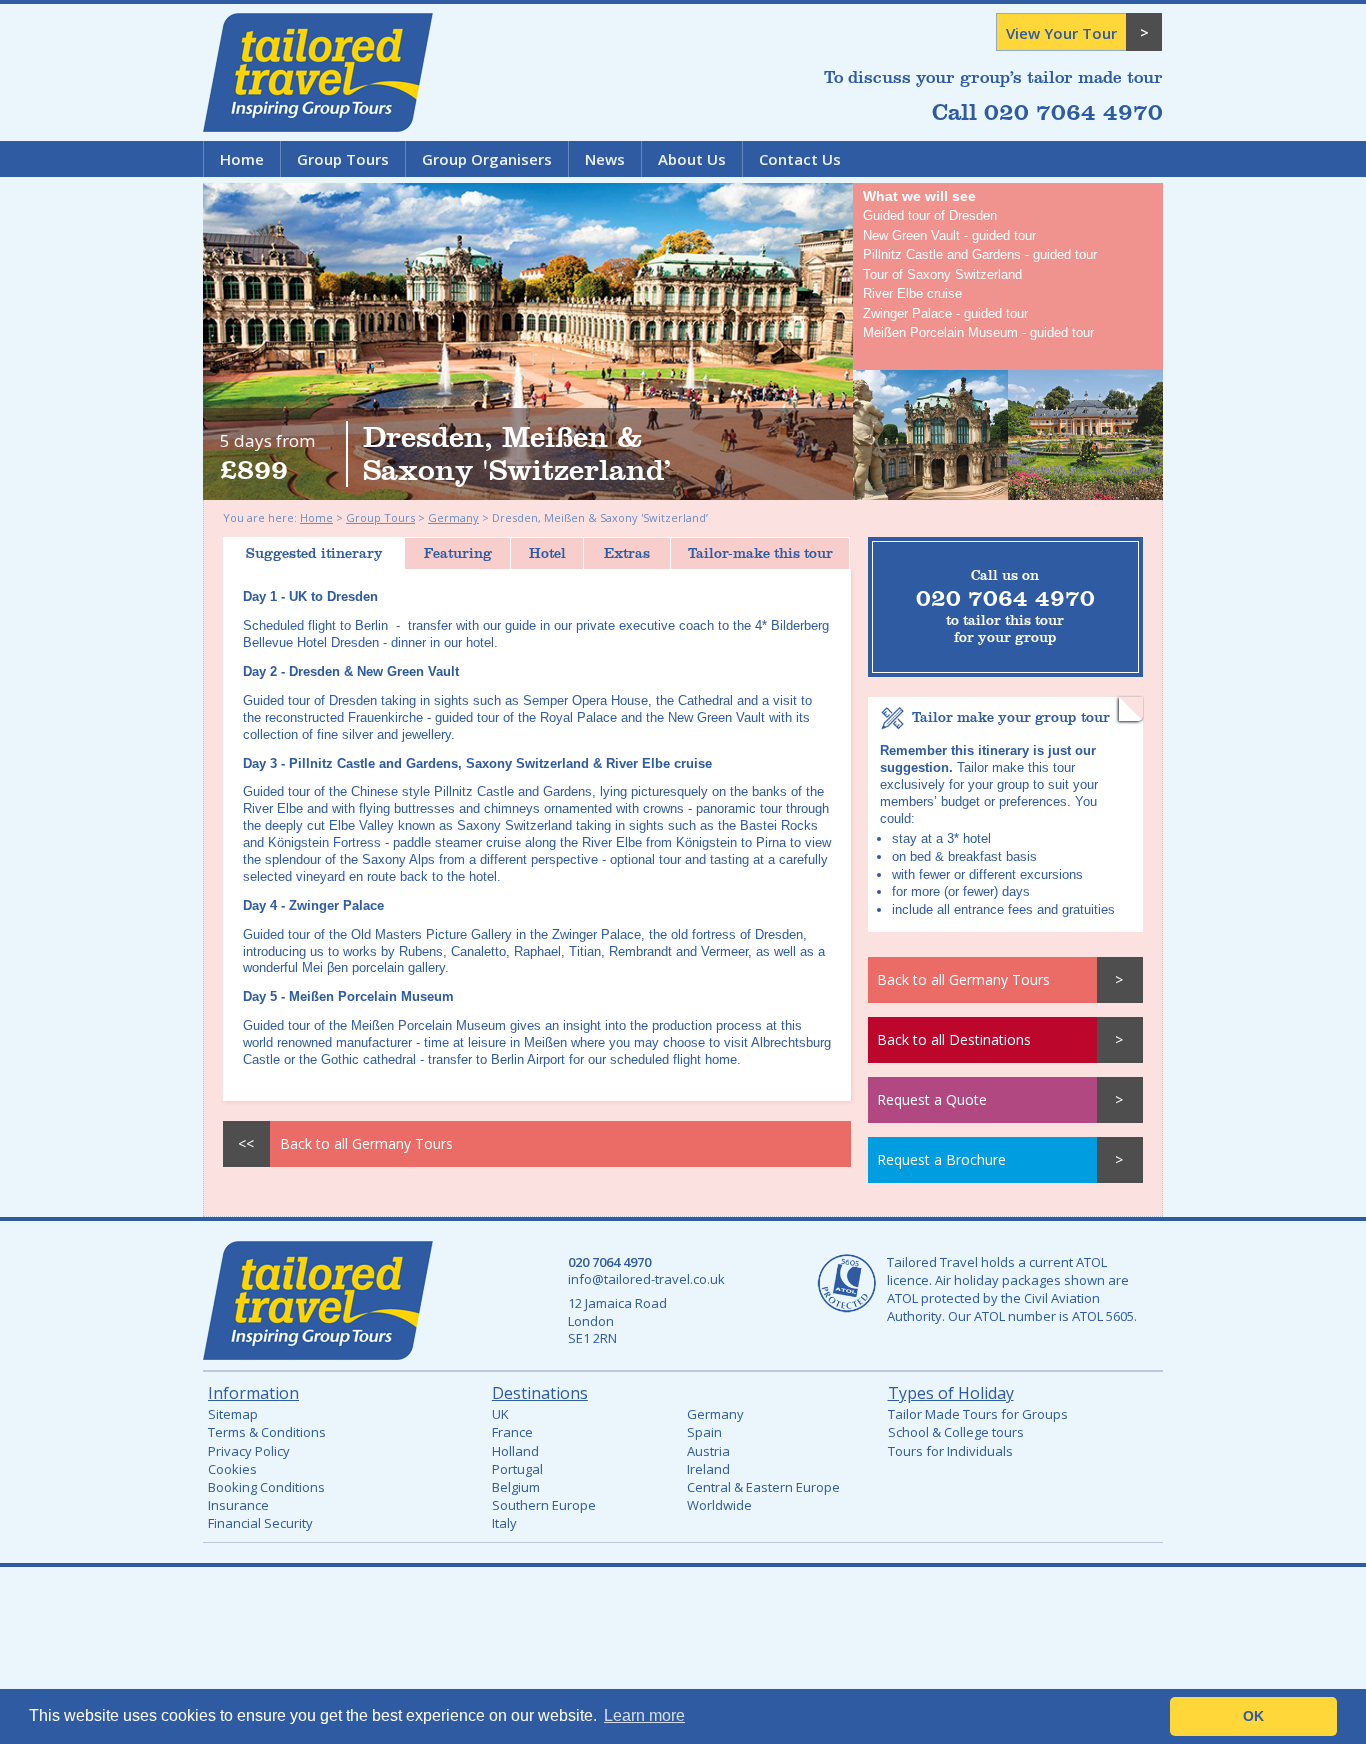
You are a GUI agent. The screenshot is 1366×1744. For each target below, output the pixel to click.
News (605, 159)
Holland (515, 1451)
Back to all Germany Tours (963, 979)
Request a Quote (932, 1099)
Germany (453, 517)
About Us (692, 159)
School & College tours (956, 1432)
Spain (704, 1432)
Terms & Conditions (267, 1432)
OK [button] (1253, 1716)
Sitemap (233, 1414)
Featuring (458, 553)
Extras (627, 553)
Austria (708, 1451)
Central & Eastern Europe (763, 1487)
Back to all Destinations (954, 1039)
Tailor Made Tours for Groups (978, 1414)
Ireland (708, 1469)
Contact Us (800, 159)
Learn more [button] (644, 1715)
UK (500, 1414)
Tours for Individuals (950, 1451)
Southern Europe (544, 1505)
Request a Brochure (941, 1159)
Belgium (516, 1487)
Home (242, 159)
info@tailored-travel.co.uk (646, 1279)
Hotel (547, 553)
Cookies (232, 1469)
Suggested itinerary (314, 553)
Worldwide (719, 1505)
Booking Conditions (266, 1487)
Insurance (238, 1505)
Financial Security (260, 1523)
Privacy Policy (249, 1451)
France (512, 1432)
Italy (504, 1523)
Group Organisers (487, 159)
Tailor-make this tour (760, 553)
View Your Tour (1061, 33)
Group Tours (343, 159)
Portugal (517, 1469)
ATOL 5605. (1104, 1316)
